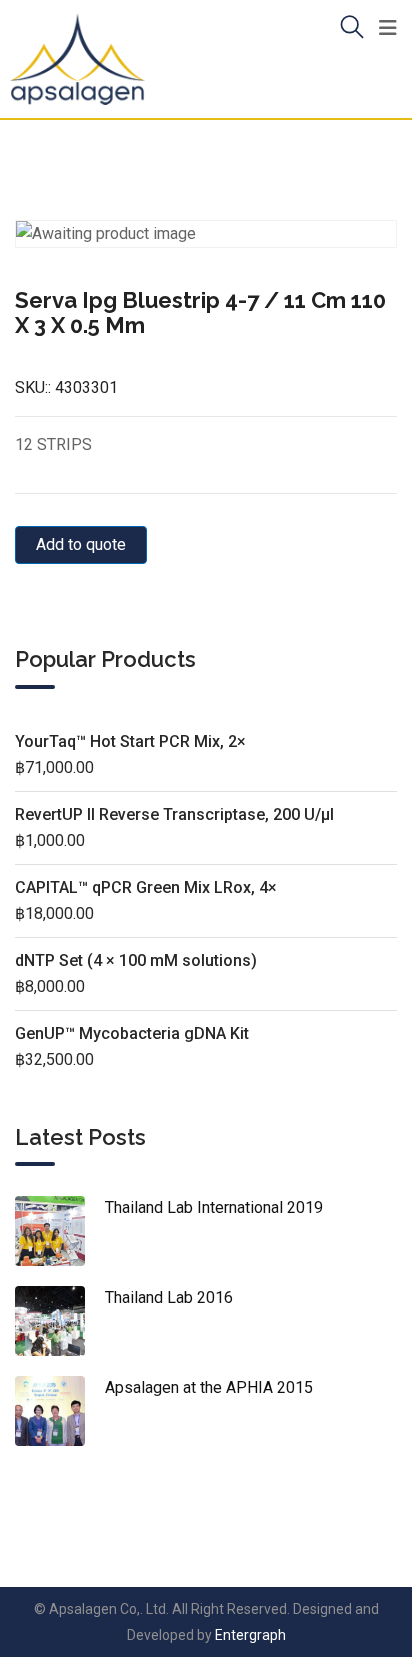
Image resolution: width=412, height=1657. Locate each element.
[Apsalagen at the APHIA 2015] (60, 1411)
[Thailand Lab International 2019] (60, 1231)
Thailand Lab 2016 (169, 1297)
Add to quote (81, 544)
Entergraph (250, 1635)
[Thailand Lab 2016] (60, 1321)
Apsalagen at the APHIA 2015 (209, 1387)
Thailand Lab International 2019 (214, 1207)
